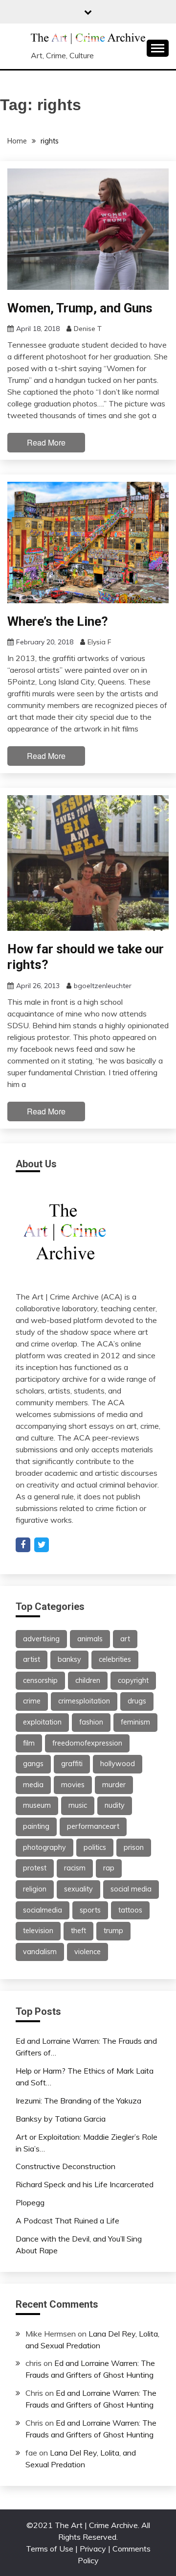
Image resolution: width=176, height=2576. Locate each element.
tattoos (130, 1910)
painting (36, 1826)
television (38, 1931)
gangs (33, 1764)
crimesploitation (84, 1701)
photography (44, 1847)
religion (35, 1889)
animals (90, 1639)
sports (90, 1910)
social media (131, 1889)
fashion (91, 1722)
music (78, 1805)
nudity (115, 1805)
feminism (135, 1722)
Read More (46, 442)
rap (109, 1868)
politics (95, 1847)
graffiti (72, 1764)
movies (73, 1785)
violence (88, 1952)
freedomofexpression (87, 1743)
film (29, 1743)
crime (32, 1701)
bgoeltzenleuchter (103, 986)
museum (37, 1805)
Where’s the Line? (58, 621)
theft (78, 1931)
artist (32, 1659)
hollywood (118, 1764)
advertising (41, 1639)
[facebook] (23, 1545)
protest (35, 1868)
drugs (137, 1701)
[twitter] (42, 1545)
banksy (69, 1659)
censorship (40, 1680)
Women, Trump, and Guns (80, 308)
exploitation (42, 1722)
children (88, 1680)
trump (113, 1931)
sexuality (78, 1889)
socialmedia (43, 1910)
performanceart (93, 1826)
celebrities (115, 1659)
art (125, 1639)
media (33, 1785)
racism (75, 1868)
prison (134, 1847)
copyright (133, 1680)
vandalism (40, 1952)
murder (114, 1785)
